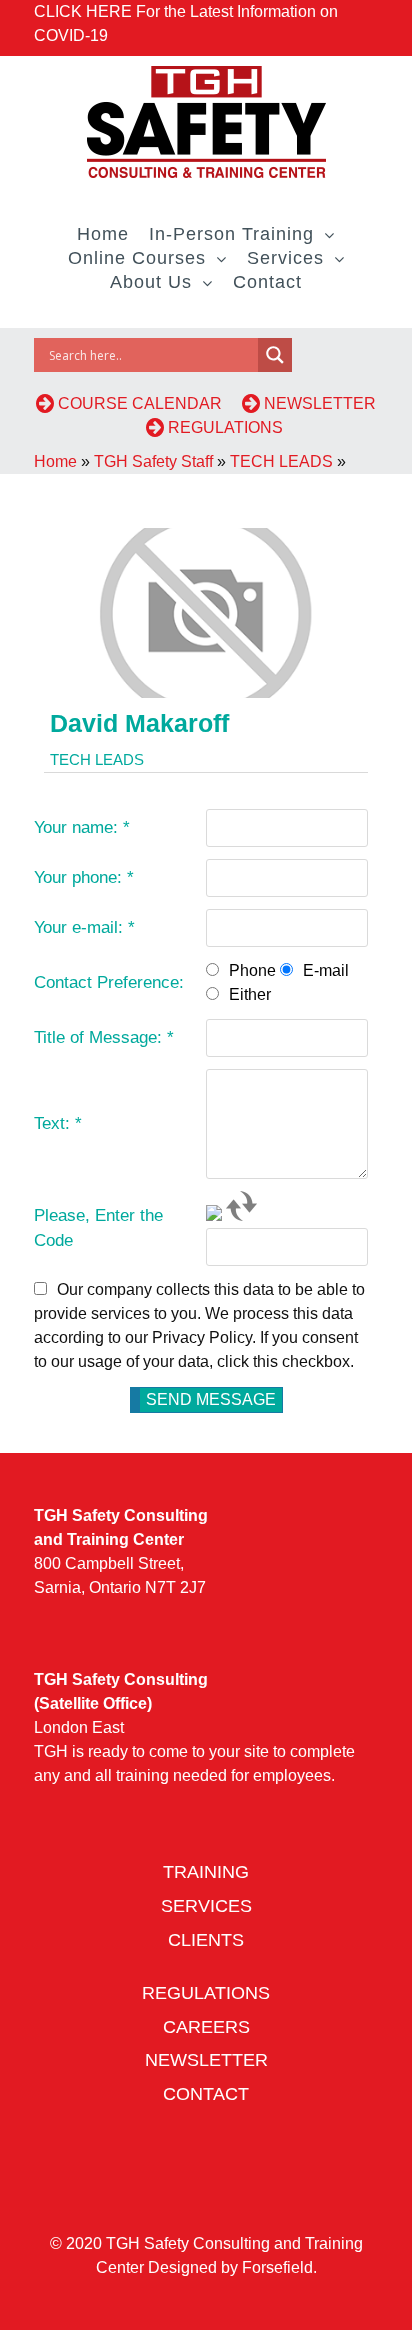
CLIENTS (206, 1940)
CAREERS (206, 2027)
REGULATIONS (223, 427)
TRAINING (206, 1872)
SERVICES (206, 1906)
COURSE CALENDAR (146, 403)
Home (55, 461)
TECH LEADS (281, 461)
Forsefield (277, 2267)
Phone (252, 970)
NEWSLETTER (206, 2060)
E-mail (326, 970)
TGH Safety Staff (153, 461)
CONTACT (206, 2094)
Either (250, 994)
